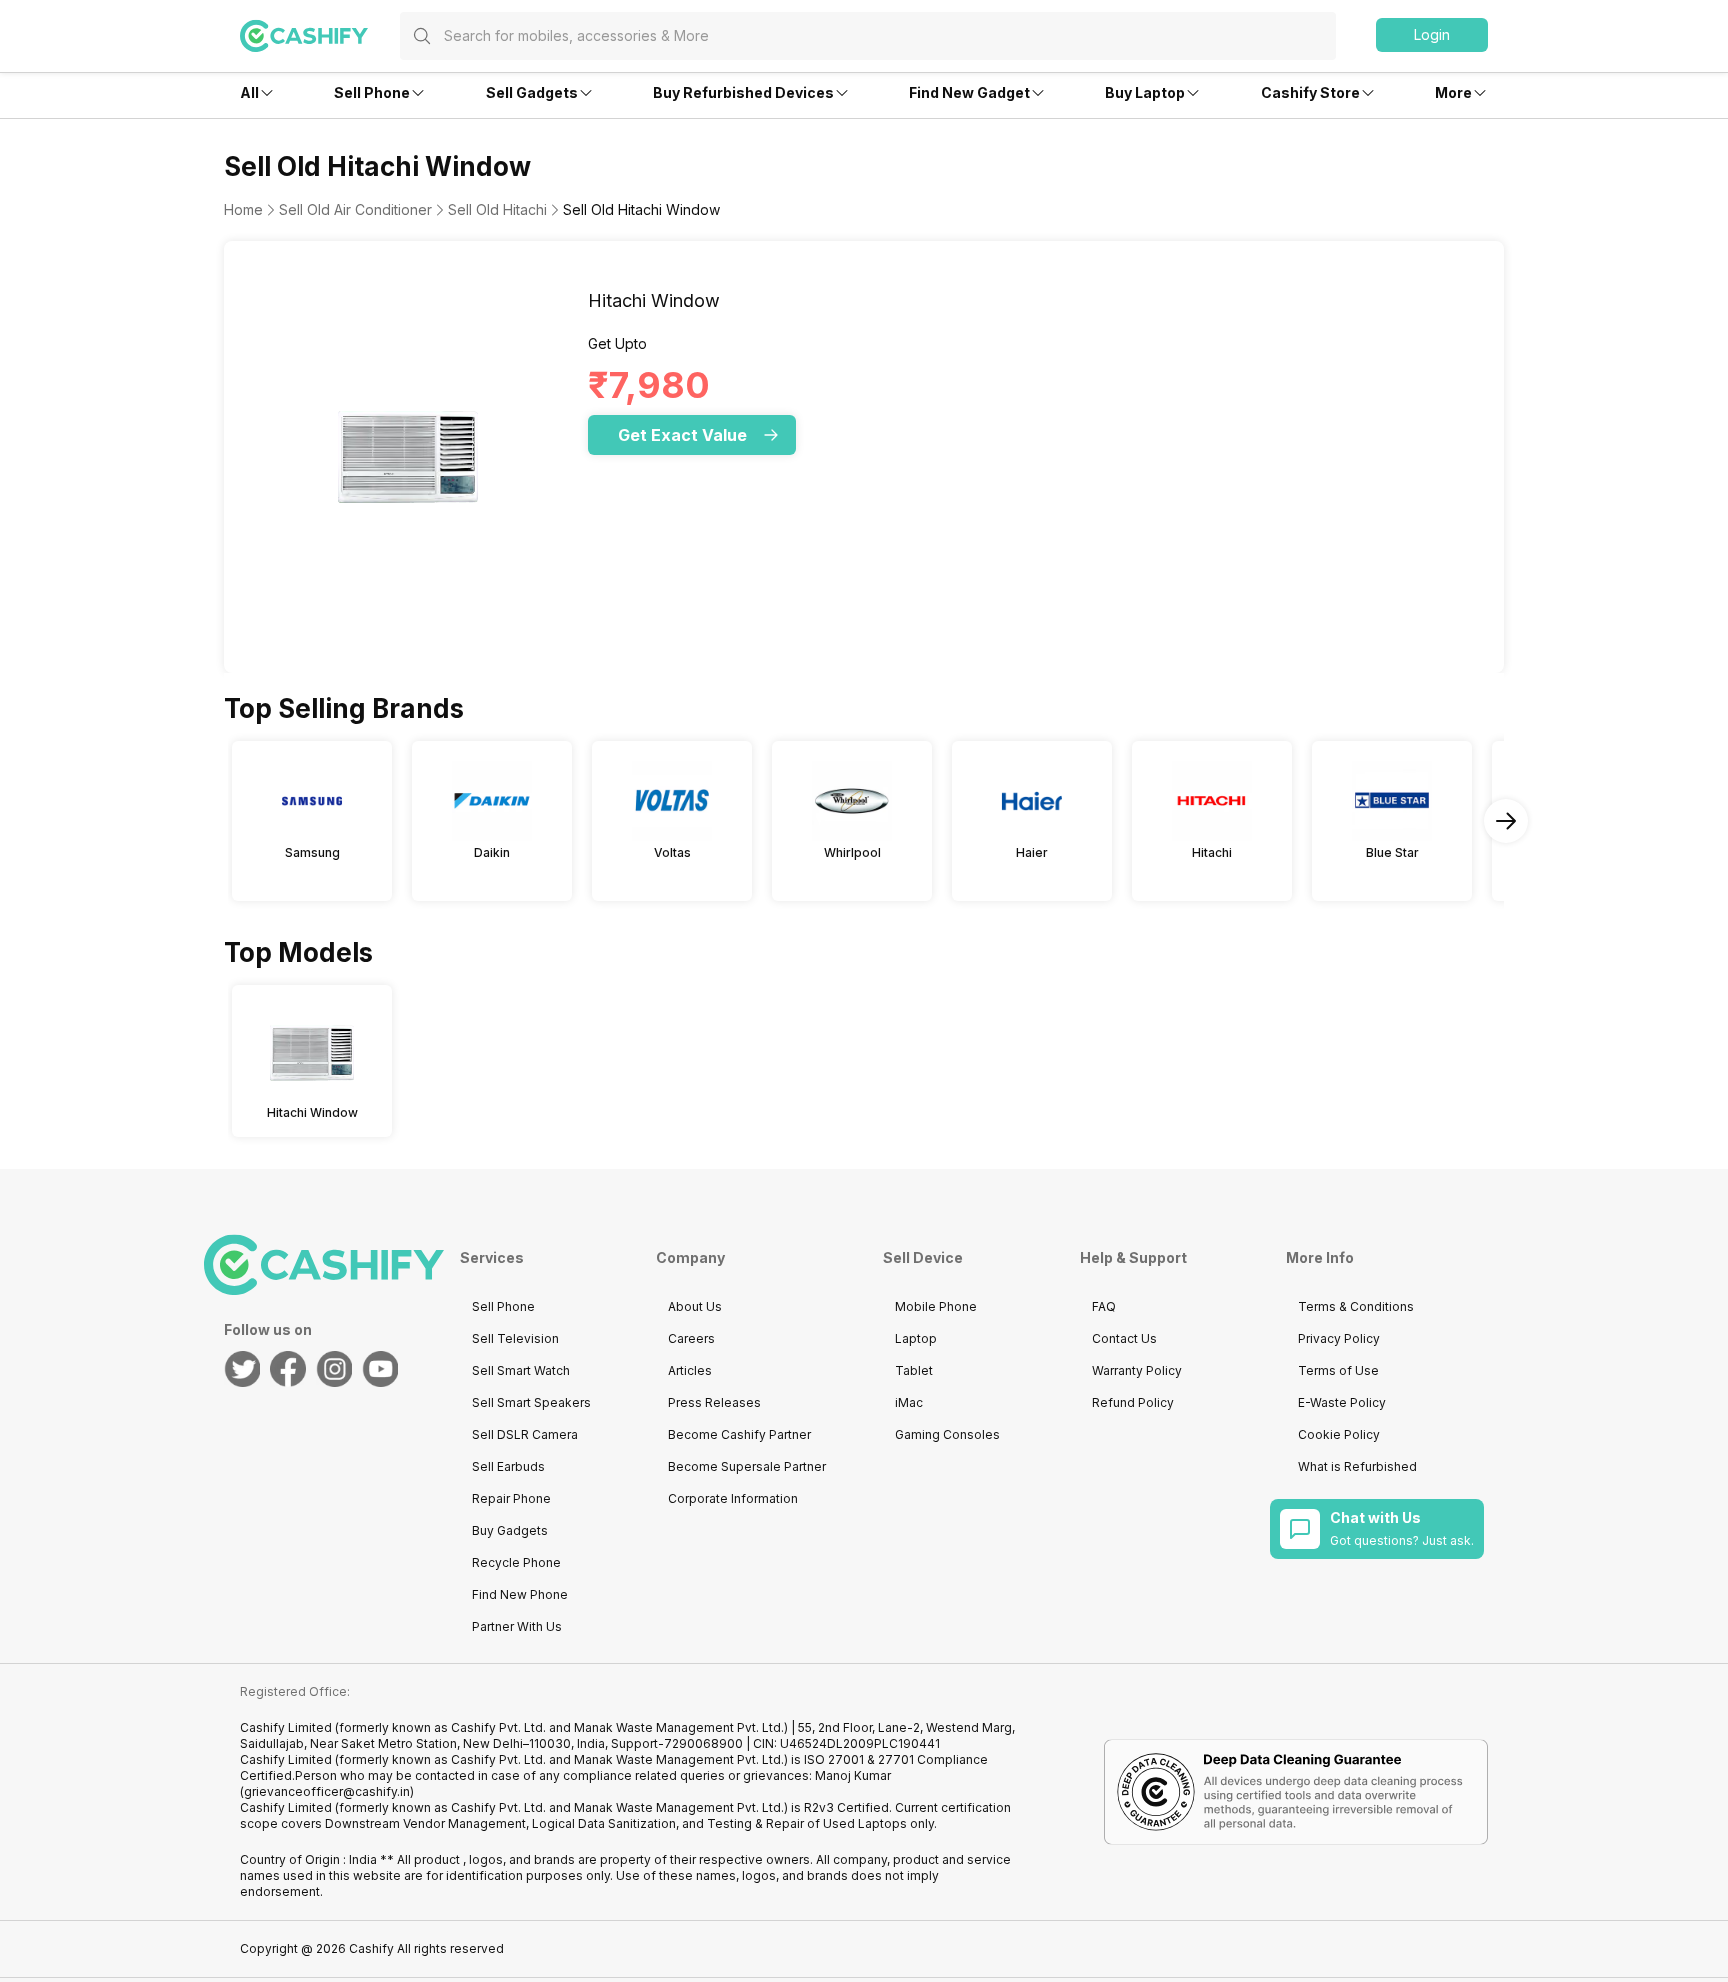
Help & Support (1133, 1257)
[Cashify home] (320, 36)
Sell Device (923, 1257)
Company (690, 1257)
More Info (1320, 1257)
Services (492, 1257)
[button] (1432, 35)
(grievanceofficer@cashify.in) (327, 1791)
